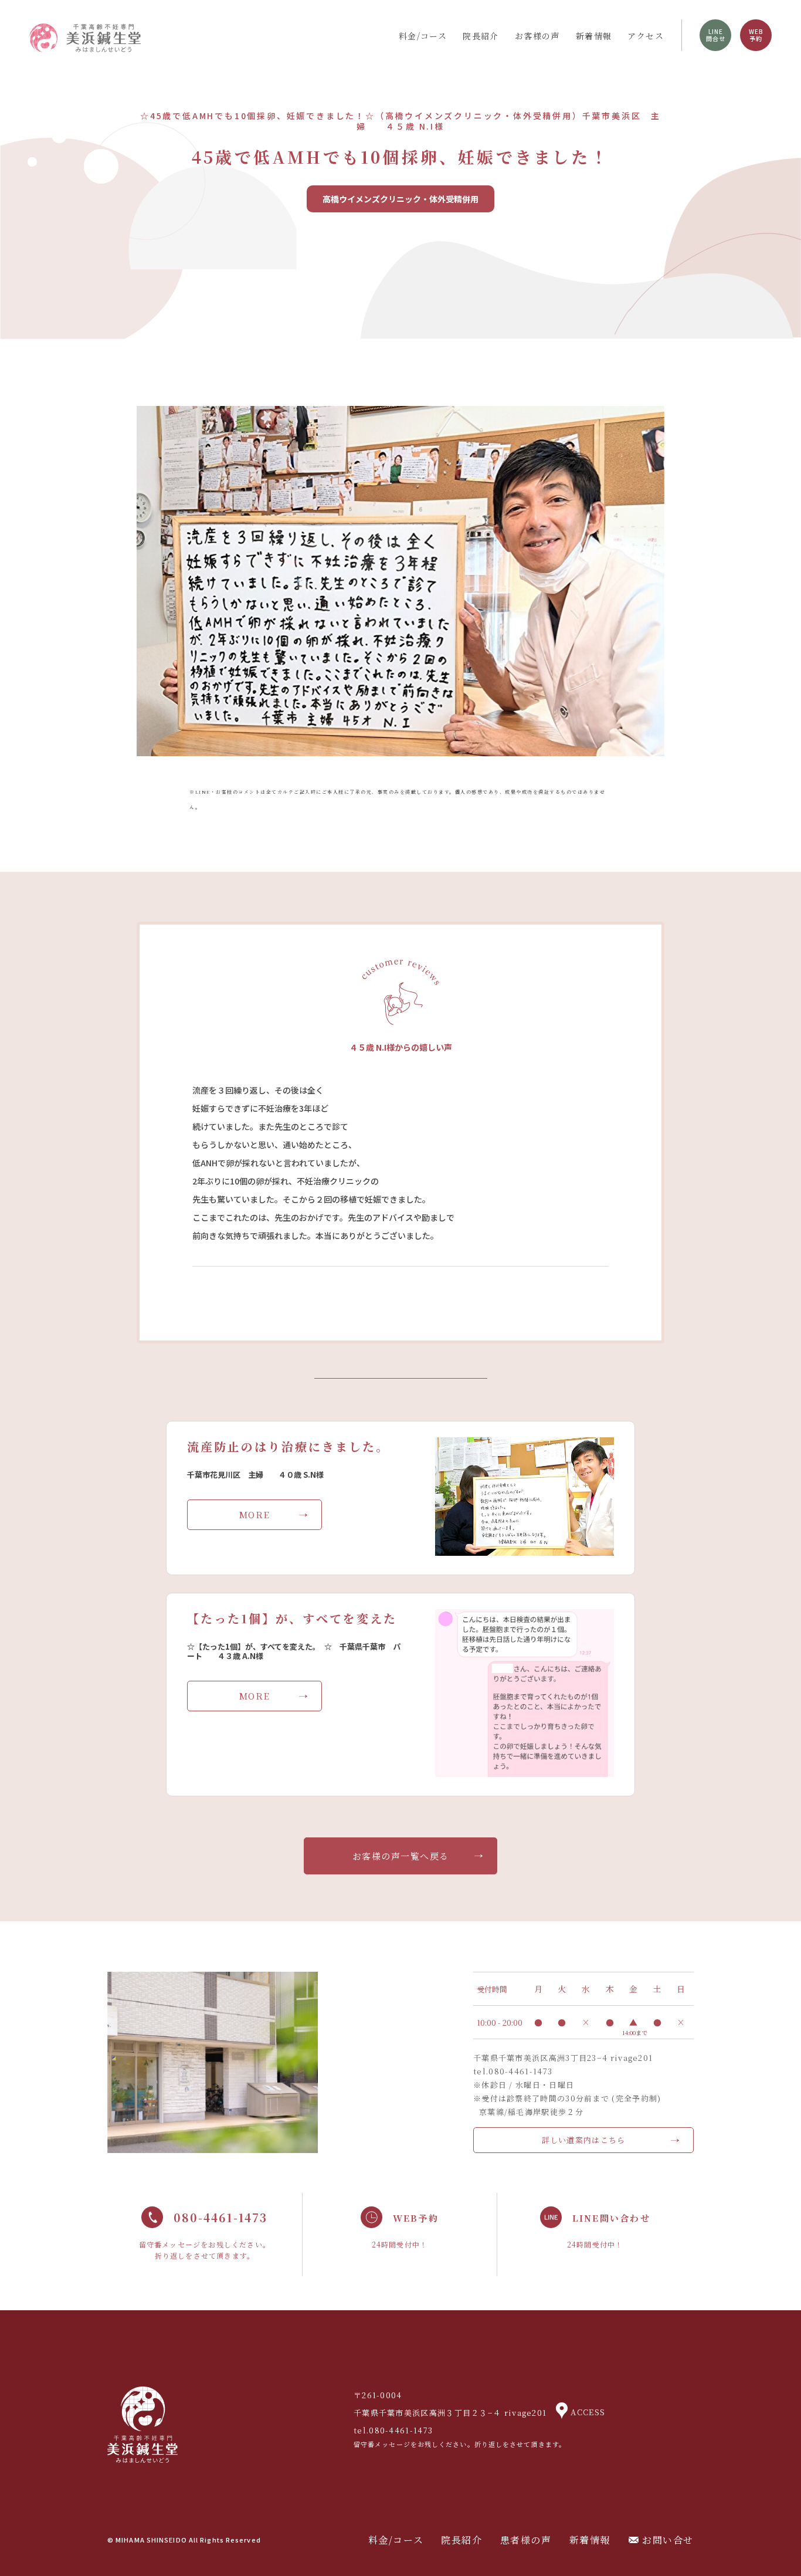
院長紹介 (481, 36)
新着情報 (594, 36)
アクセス (646, 36)
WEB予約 (756, 35)
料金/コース (423, 36)
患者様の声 (526, 2540)
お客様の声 (537, 36)
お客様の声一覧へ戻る (401, 1856)
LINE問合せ (716, 35)
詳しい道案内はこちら (584, 2140)
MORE (255, 1514)
